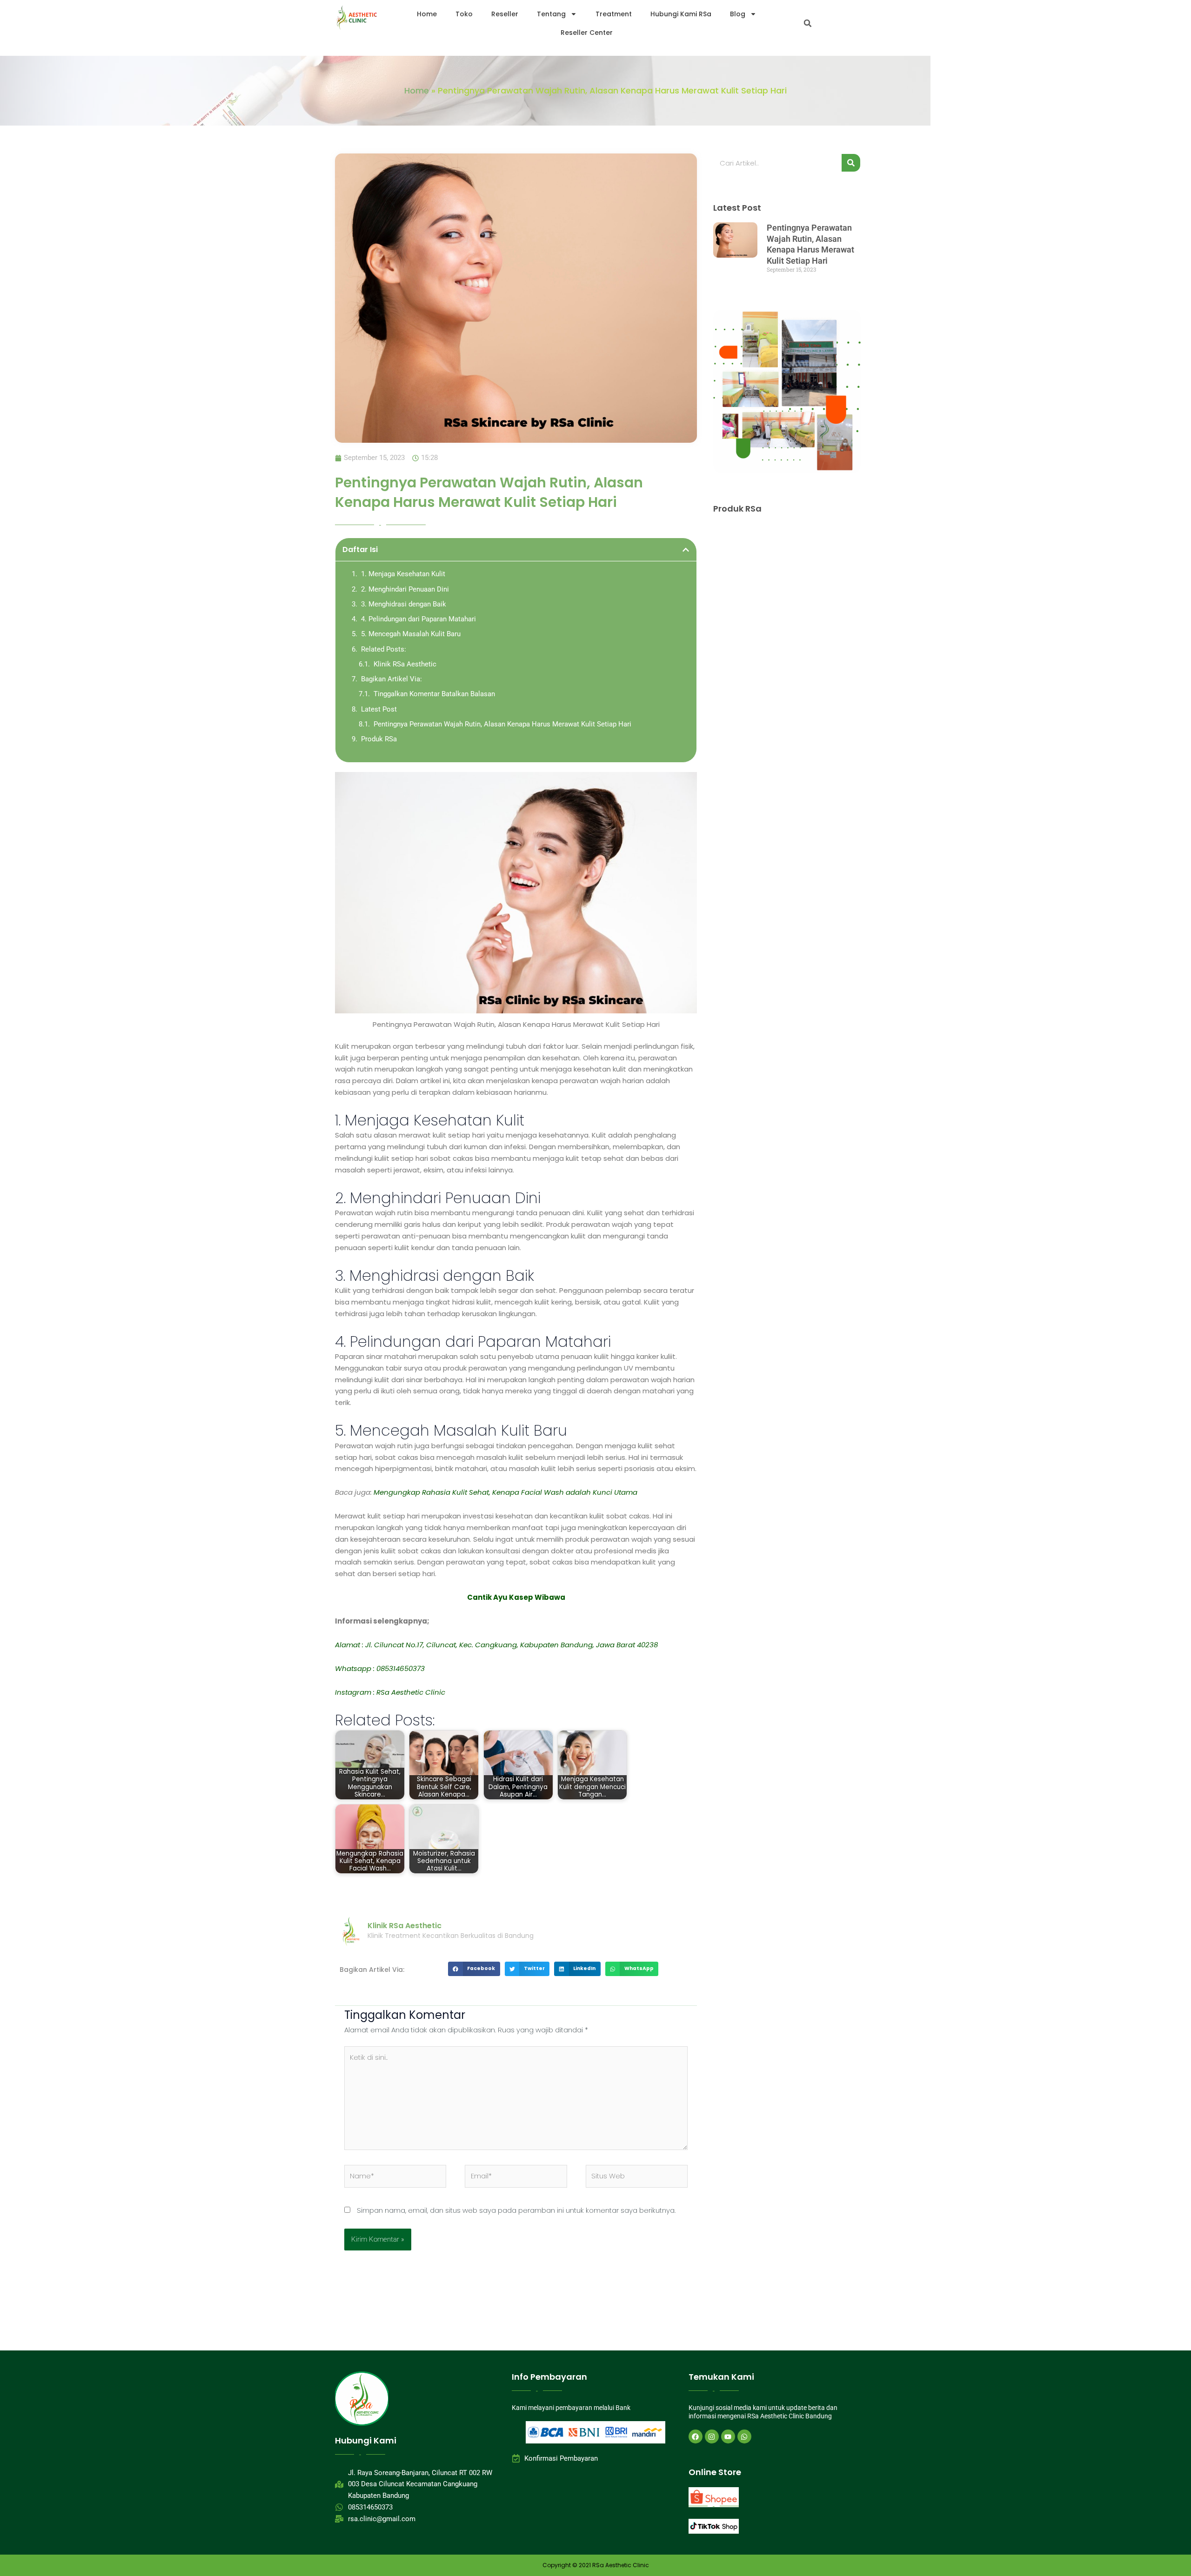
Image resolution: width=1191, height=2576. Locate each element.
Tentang (551, 14)
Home (427, 14)
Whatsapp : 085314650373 (380, 1668)
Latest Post (379, 709)
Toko (464, 14)
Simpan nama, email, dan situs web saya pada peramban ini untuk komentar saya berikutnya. (516, 2210)
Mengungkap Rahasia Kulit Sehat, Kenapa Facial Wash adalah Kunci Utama (505, 1492)
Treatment (614, 14)
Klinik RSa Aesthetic (405, 664)
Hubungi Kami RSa (681, 14)
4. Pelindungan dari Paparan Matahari (418, 619)
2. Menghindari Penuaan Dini (405, 589)
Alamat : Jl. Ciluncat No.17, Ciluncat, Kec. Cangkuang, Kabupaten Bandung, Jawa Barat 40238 (496, 1645)
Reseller (505, 14)
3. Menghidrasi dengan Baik (404, 604)
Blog (738, 14)
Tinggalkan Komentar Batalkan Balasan (434, 694)
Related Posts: (384, 649)
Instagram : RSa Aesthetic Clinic (390, 1692)
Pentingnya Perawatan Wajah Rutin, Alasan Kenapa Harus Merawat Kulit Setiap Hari (502, 724)
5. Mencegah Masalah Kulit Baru (411, 634)
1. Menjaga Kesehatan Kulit (403, 574)
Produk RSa (379, 739)
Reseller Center (587, 33)
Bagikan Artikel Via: (391, 679)
